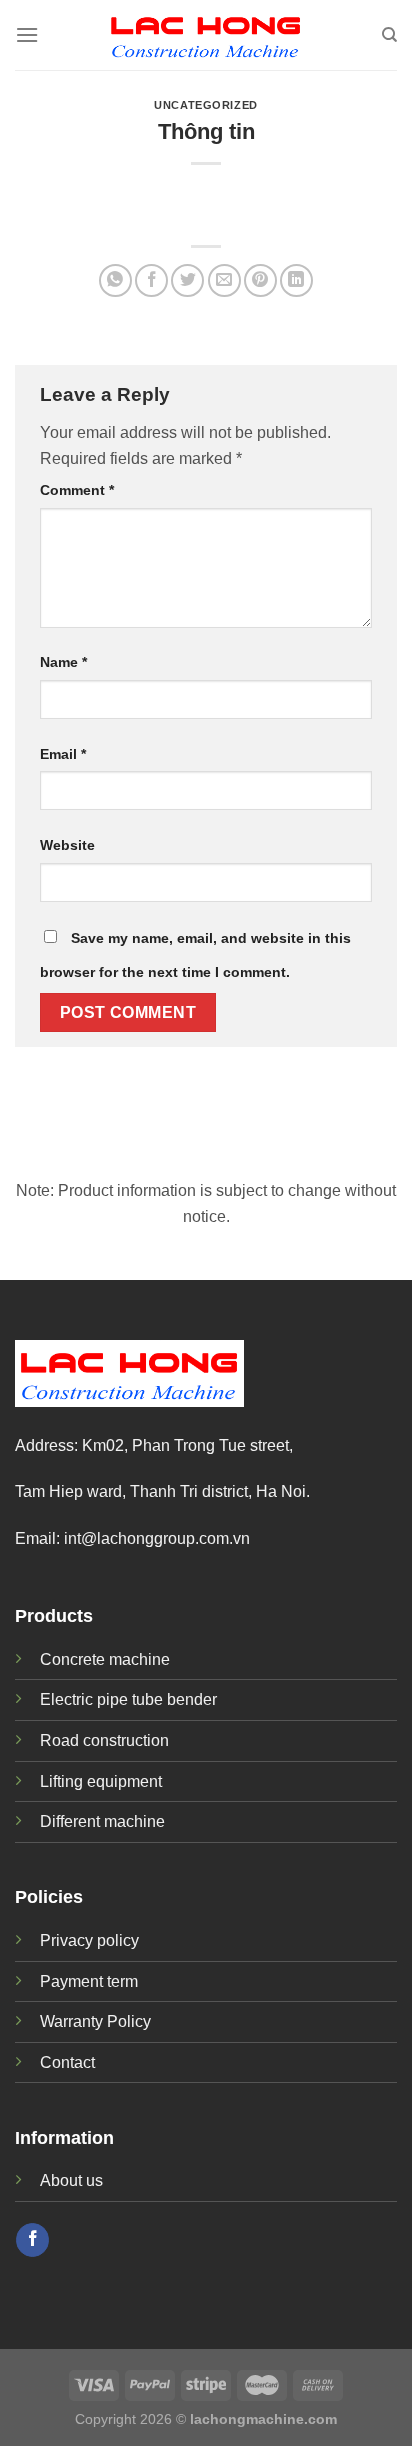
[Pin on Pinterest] (260, 280)
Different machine (102, 1821)
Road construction (104, 1740)
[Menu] (27, 34)
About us (71, 2180)
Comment (77, 490)
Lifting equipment (101, 1781)
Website (67, 845)
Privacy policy (89, 1940)
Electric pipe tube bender (128, 1699)
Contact (67, 2062)
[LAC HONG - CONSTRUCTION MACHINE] (206, 35)
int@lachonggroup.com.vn (157, 1538)
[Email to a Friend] (224, 280)
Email (63, 754)
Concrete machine (105, 1659)
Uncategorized (205, 105)
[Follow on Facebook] (32, 2240)
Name (63, 662)
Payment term (89, 1981)
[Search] (389, 35)
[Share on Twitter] (187, 280)
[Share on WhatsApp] (115, 280)
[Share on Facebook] (151, 280)
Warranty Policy (95, 2021)
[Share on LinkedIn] (296, 280)
